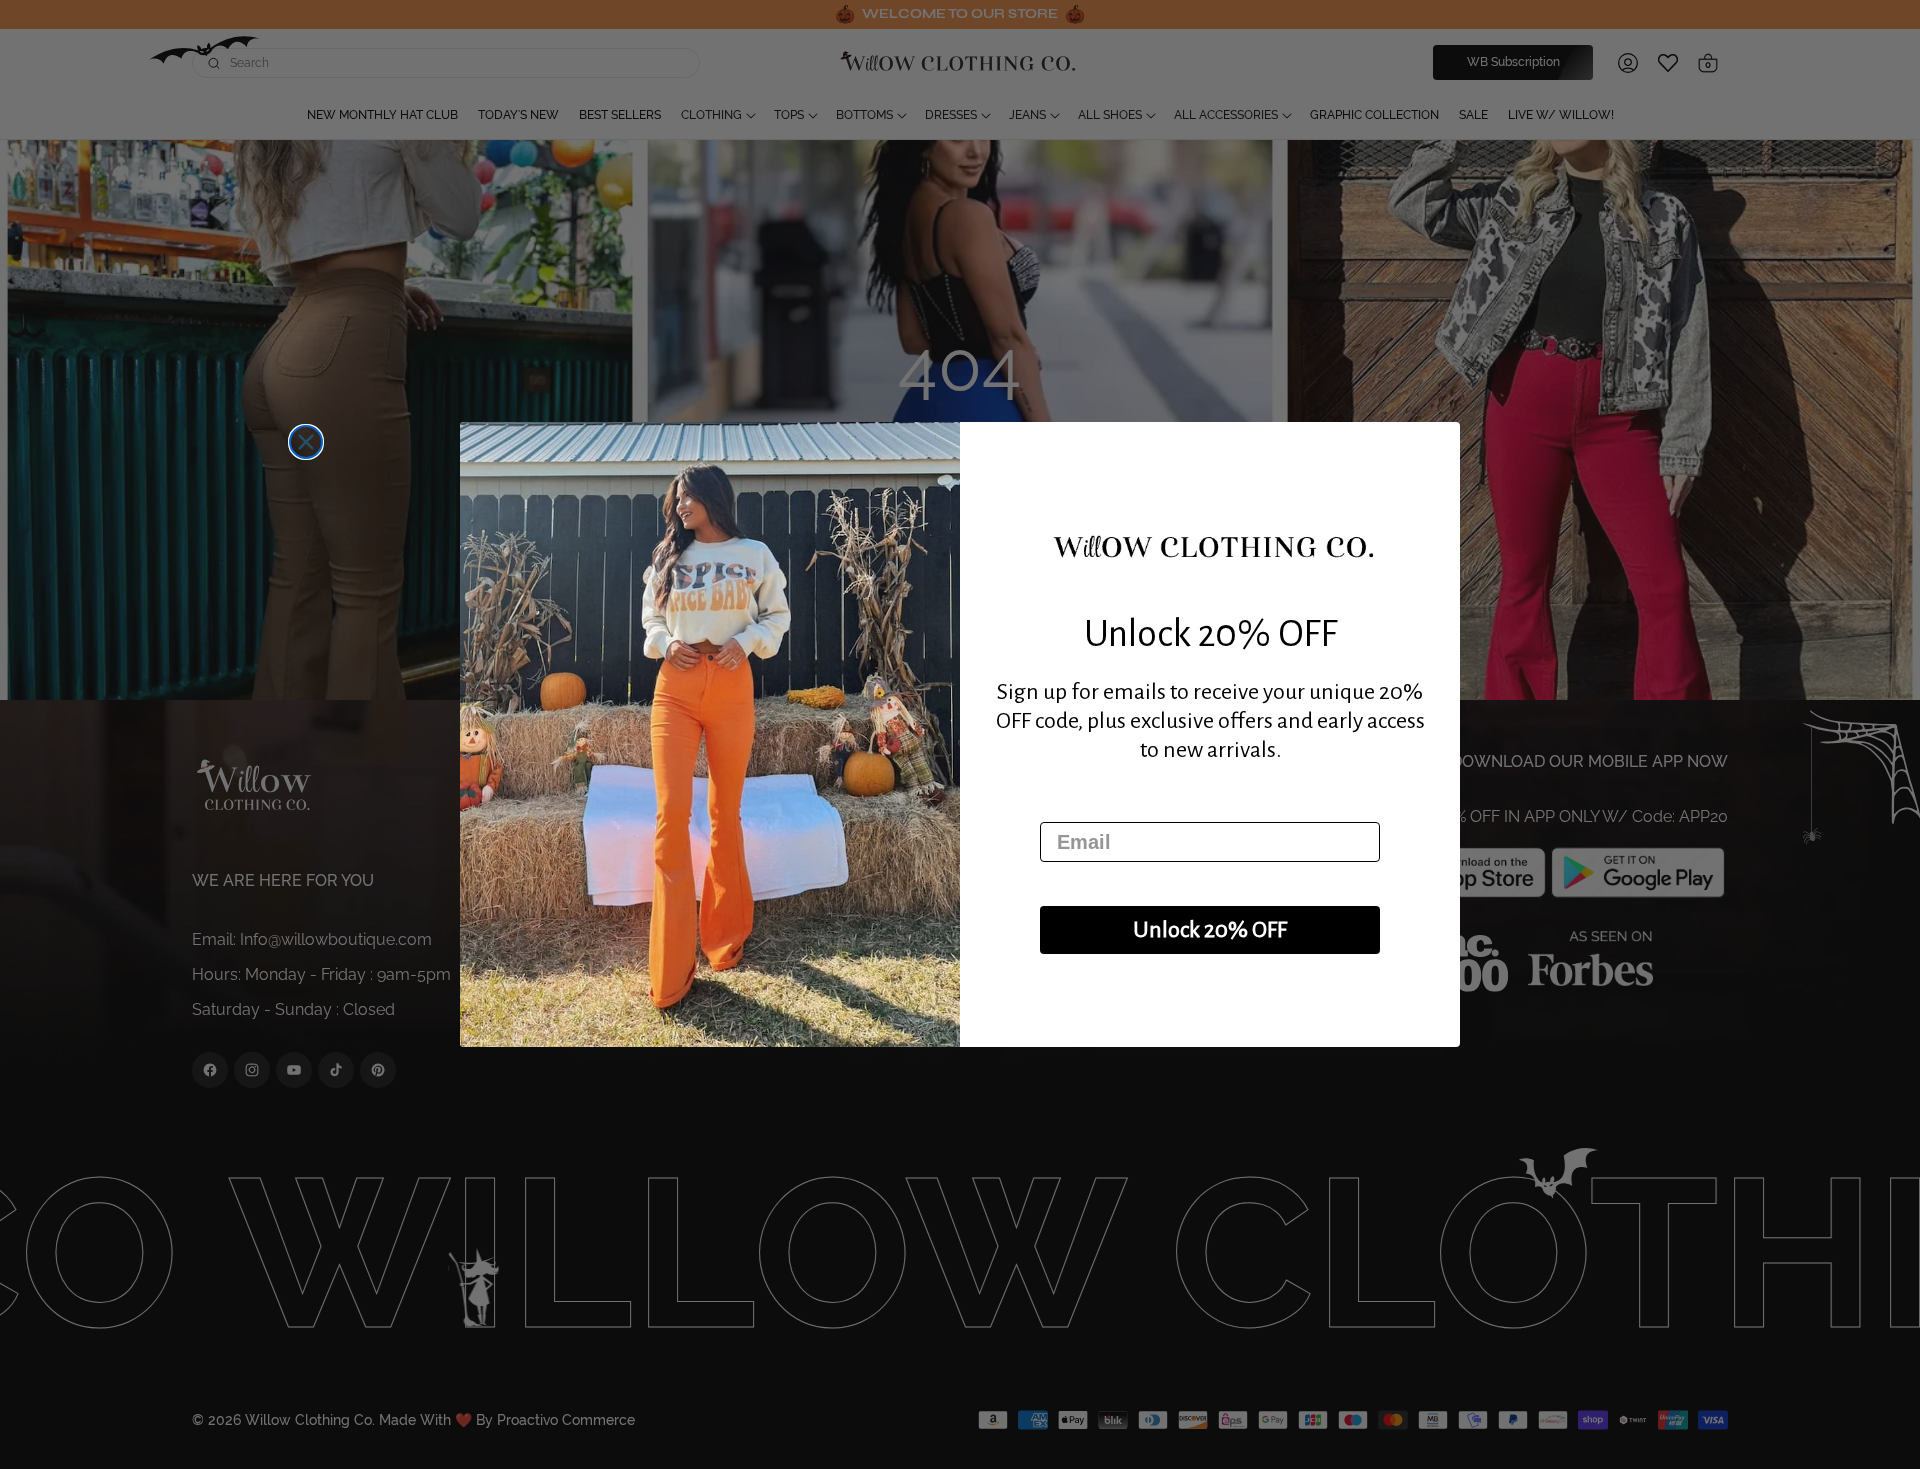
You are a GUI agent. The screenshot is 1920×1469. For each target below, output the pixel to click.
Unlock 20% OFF (1210, 930)
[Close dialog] (306, 442)
